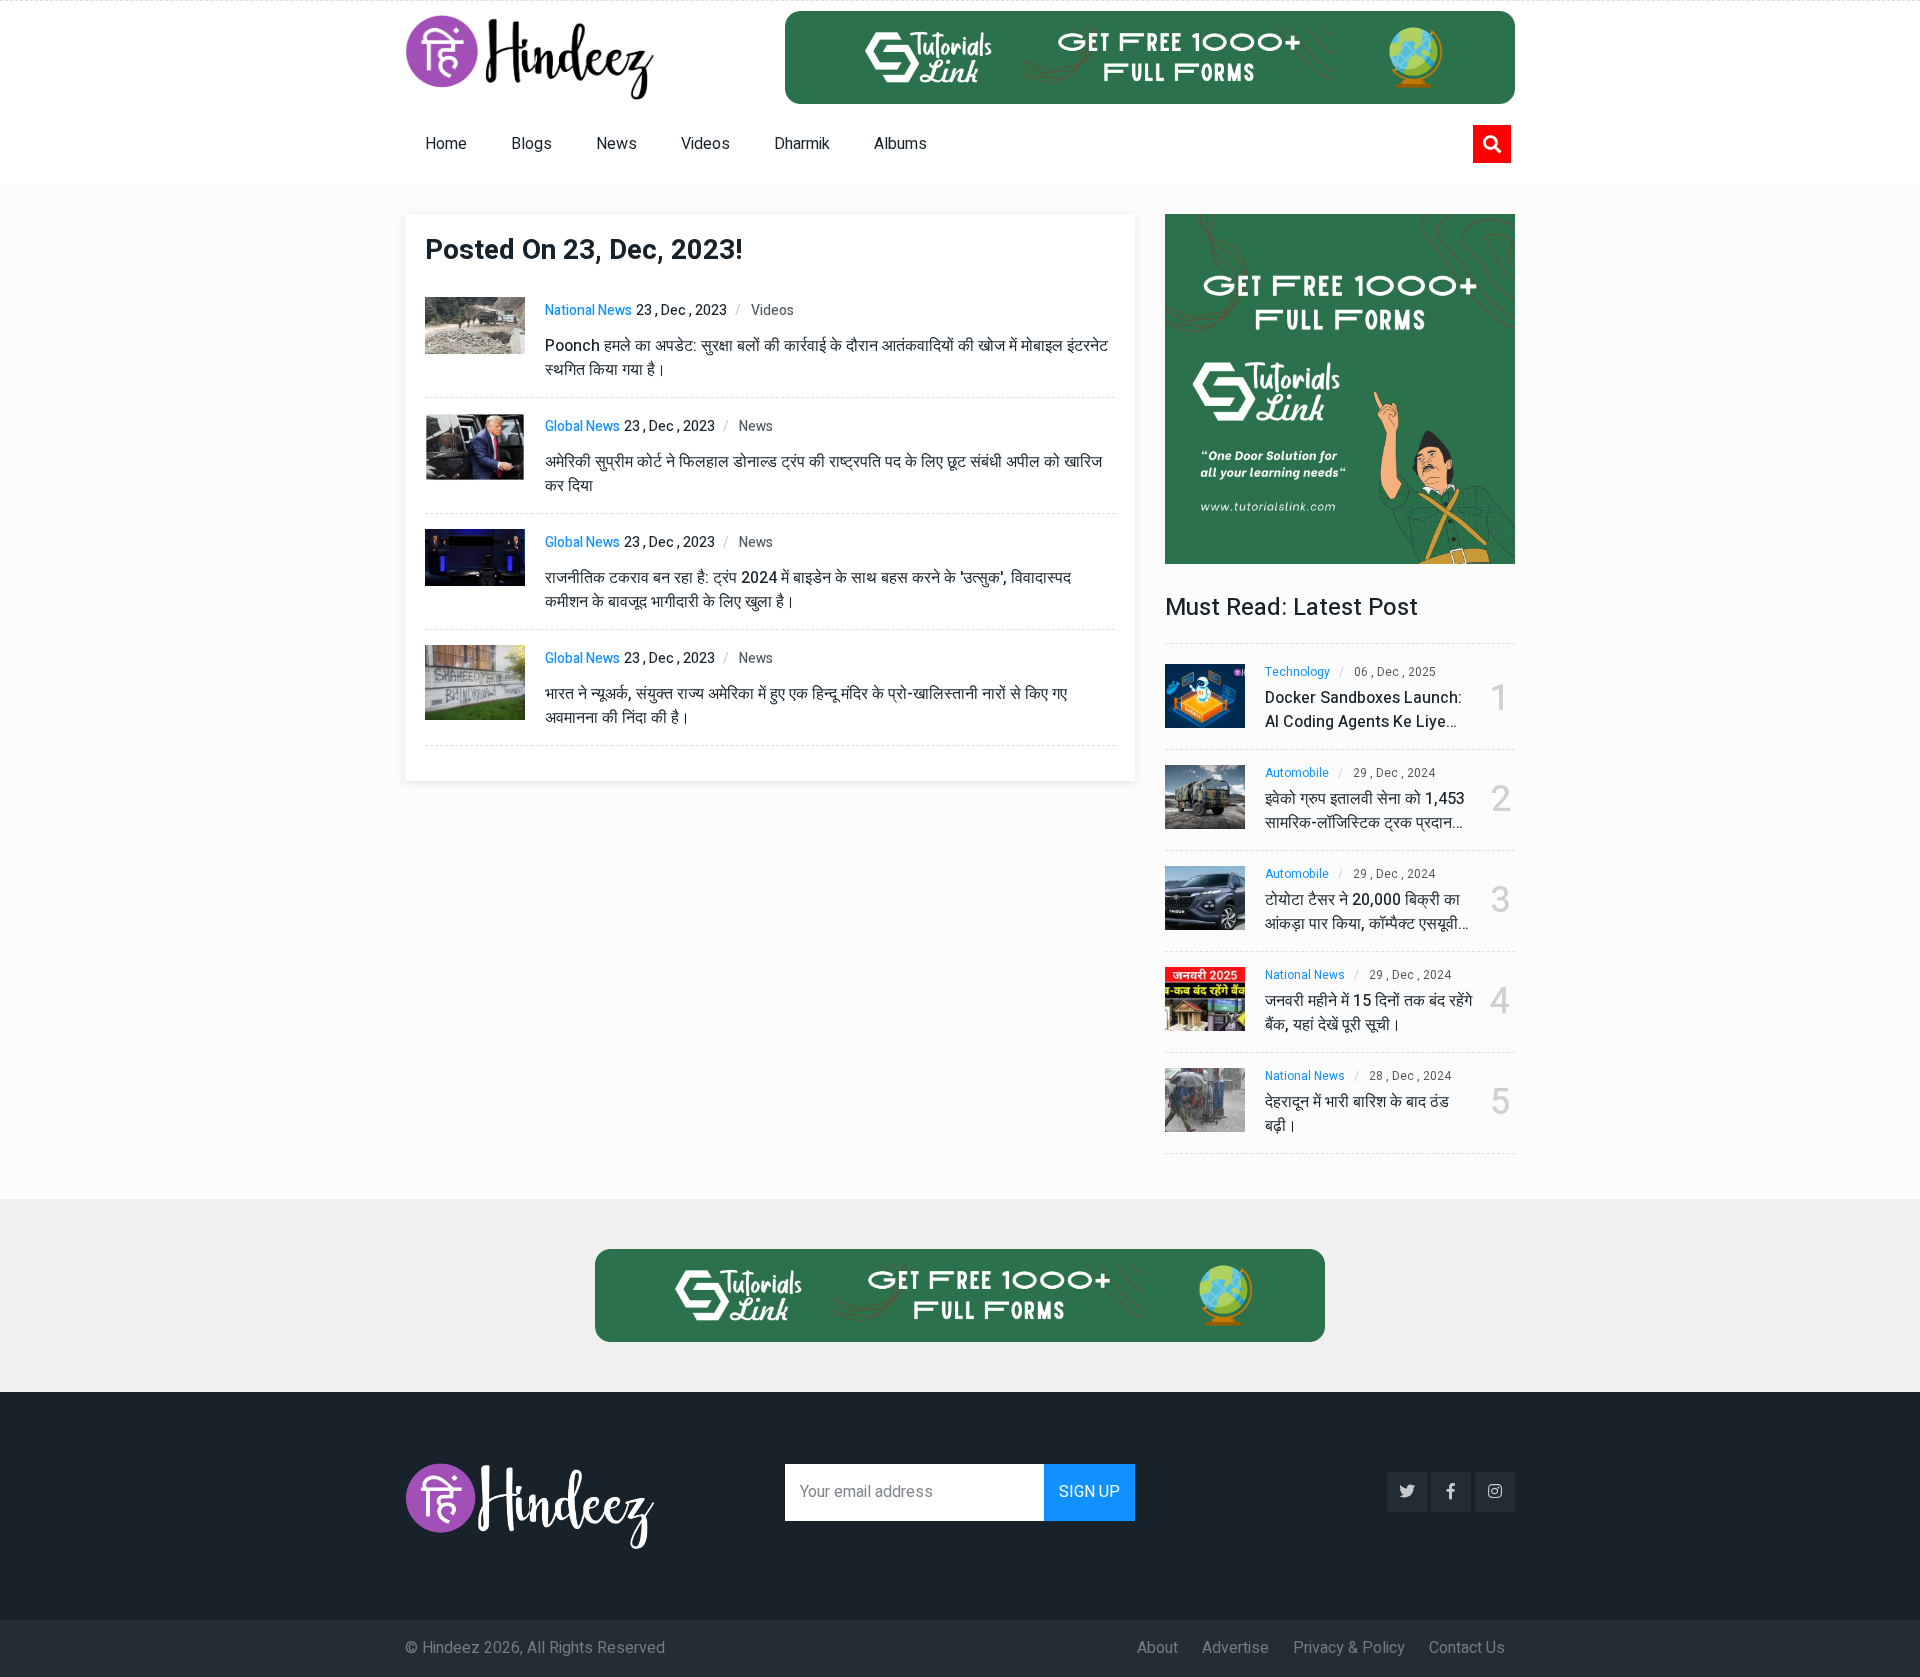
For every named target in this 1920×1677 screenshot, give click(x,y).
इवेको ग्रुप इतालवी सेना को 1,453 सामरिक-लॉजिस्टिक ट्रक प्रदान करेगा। (1365, 811)
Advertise (1235, 1648)
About (1157, 1648)
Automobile (1297, 773)
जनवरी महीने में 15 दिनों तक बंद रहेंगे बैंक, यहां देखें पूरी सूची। (1368, 1013)
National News (588, 310)
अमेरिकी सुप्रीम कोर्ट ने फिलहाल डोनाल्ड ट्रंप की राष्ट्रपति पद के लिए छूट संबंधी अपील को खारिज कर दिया (823, 474)
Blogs (531, 144)
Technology (1297, 672)
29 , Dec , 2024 (1394, 773)
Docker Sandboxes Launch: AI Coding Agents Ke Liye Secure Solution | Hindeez (1363, 710)
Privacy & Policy (1349, 1648)
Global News (582, 426)
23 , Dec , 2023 (681, 310)
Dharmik (802, 144)
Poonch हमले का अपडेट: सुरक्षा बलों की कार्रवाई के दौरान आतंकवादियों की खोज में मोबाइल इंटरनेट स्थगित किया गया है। (826, 358)
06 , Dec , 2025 (1395, 672)
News (616, 144)
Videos (705, 144)
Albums (900, 144)
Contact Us (1467, 1648)
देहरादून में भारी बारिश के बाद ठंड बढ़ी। (1357, 1114)
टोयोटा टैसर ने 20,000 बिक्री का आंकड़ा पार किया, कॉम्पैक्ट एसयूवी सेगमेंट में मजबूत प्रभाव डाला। (1362, 912)
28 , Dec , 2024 (1410, 1076)
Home (446, 144)
